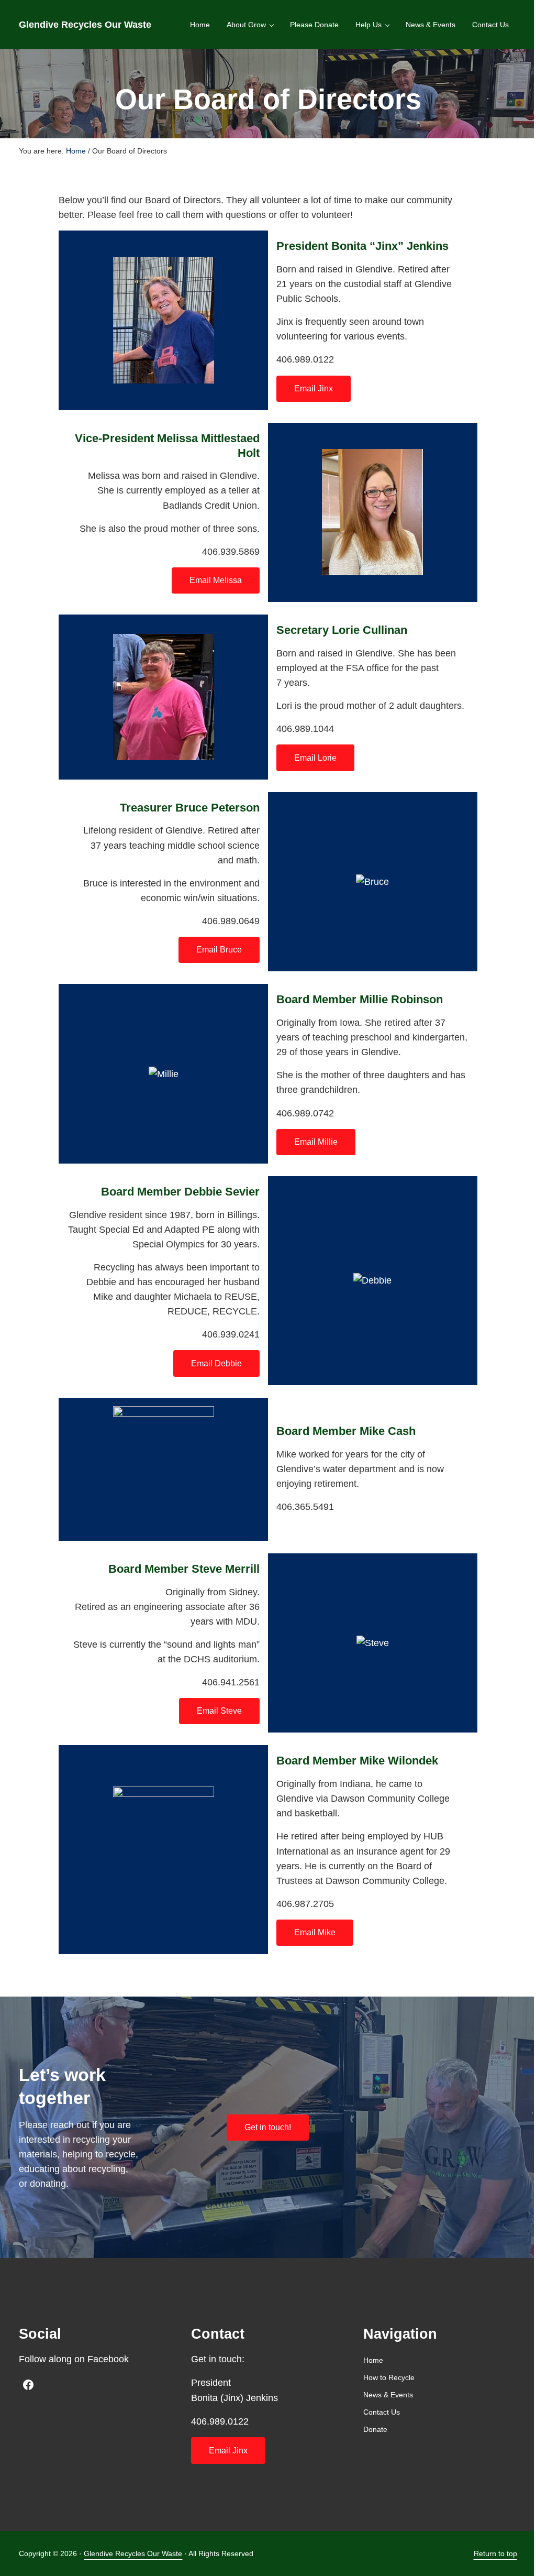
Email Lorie (315, 758)
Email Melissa (216, 580)
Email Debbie (216, 1363)
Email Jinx (314, 388)
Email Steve (219, 1711)
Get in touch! (268, 2127)
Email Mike (315, 1932)
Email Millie (316, 1142)
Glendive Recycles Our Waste (85, 25)
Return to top (495, 2553)
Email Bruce (219, 950)
